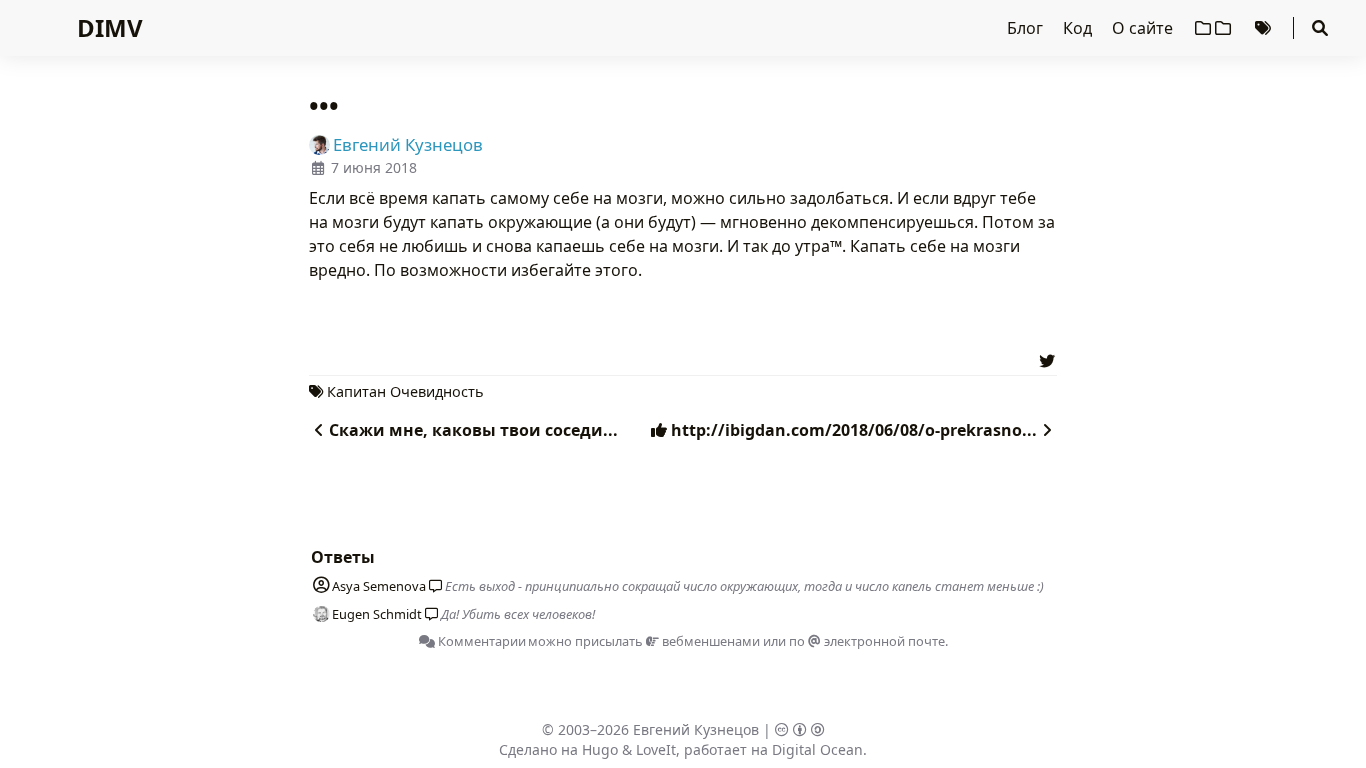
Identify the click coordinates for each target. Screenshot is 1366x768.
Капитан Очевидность (405, 391)
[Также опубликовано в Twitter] (1047, 358)
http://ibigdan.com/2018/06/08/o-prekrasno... (852, 430)
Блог (1027, 28)
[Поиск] (1320, 28)
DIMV (110, 27)
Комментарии (480, 641)
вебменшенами (709, 641)
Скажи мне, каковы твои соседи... (473, 430)
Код (1079, 28)
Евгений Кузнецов (696, 729)
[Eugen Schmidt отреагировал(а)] (428, 614)
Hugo (600, 749)
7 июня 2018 (374, 167)
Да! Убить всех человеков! (518, 614)
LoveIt (656, 749)
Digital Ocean (817, 749)
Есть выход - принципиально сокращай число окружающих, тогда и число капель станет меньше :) (744, 586)
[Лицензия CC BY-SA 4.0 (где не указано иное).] (800, 729)
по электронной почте (867, 641)
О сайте (1144, 28)
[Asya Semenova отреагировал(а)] (432, 586)
